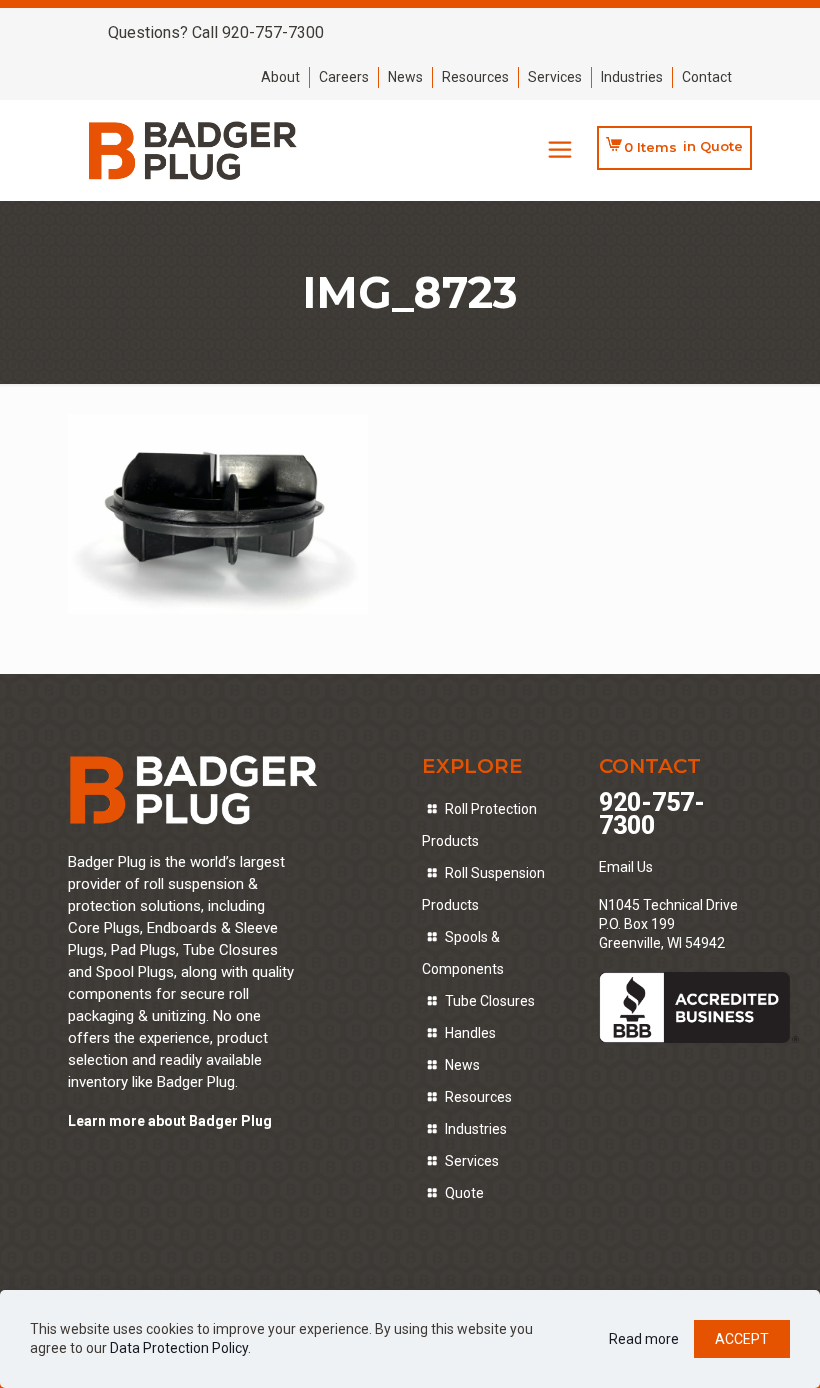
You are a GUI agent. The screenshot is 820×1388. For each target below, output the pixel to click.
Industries (632, 77)
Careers (344, 77)
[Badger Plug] (193, 150)
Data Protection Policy (179, 1348)
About (280, 77)
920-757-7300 (652, 814)
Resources (475, 77)
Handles (470, 1033)
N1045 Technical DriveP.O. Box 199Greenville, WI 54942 (668, 924)
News (405, 77)
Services (555, 77)
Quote (464, 1193)
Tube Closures (490, 1001)
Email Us (626, 867)
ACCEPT (742, 1339)
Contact (707, 77)
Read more (644, 1339)
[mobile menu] (560, 150)
